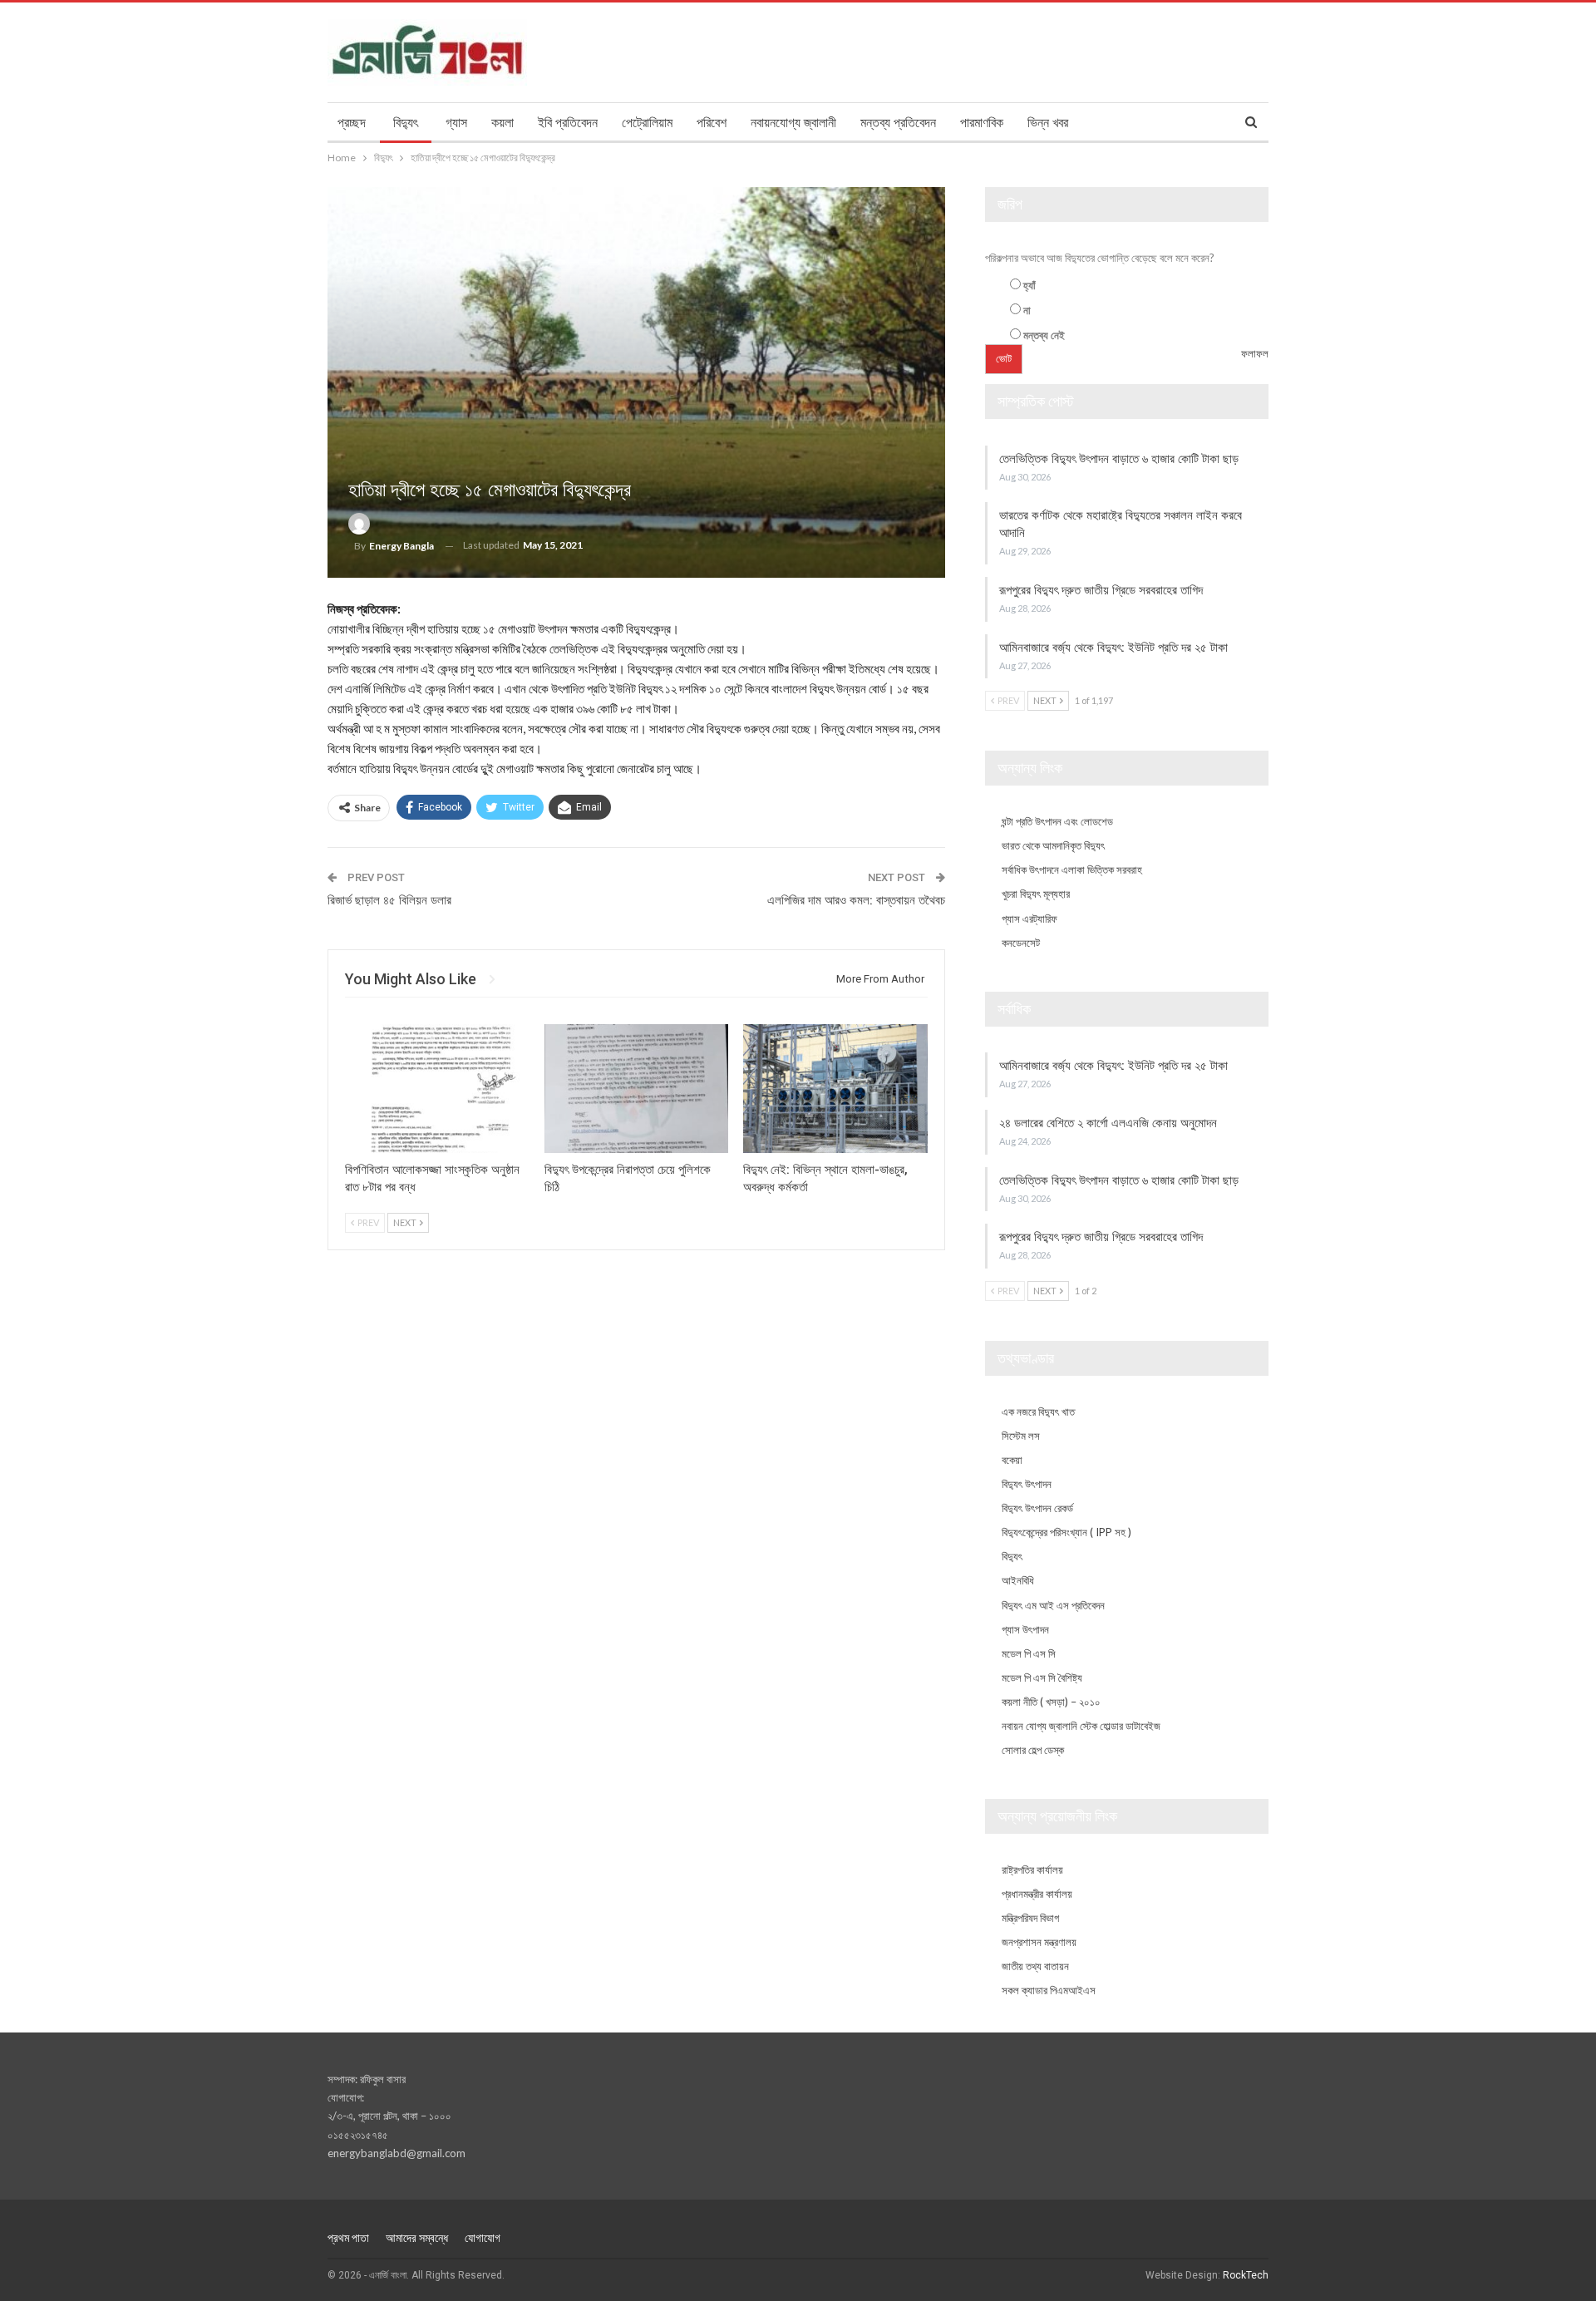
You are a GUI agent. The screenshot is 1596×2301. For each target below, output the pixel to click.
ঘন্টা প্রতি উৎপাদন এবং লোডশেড (1057, 821)
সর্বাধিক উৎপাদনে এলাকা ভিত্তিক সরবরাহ (1072, 870)
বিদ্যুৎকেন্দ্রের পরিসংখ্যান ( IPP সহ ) (1066, 1532)
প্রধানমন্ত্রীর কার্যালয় (1037, 1894)
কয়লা (502, 123)
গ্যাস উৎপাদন (1025, 1629)
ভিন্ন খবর (1048, 123)
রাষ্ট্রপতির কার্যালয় (1032, 1870)
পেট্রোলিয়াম (647, 123)
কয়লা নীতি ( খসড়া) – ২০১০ (1051, 1702)
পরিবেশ (712, 123)
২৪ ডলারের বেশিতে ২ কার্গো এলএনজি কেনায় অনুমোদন (1110, 1123)
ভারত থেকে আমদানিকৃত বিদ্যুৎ (1053, 845)
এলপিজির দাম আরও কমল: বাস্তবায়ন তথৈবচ (856, 900)
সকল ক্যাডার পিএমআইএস (1049, 1990)
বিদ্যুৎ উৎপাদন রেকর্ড (1037, 1508)
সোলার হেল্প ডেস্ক (1033, 1750)
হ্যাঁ (1030, 285)
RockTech (1246, 2275)
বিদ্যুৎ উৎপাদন (1027, 1484)
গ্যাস (456, 123)
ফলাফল (1255, 353)
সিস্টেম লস (1021, 1436)
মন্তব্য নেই (1044, 335)
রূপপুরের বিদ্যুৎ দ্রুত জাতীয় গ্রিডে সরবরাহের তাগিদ (1101, 590)
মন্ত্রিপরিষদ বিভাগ (1030, 1918)
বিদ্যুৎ (406, 123)
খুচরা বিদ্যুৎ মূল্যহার (1036, 894)
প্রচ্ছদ (352, 123)
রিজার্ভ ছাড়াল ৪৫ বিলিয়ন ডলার (389, 900)
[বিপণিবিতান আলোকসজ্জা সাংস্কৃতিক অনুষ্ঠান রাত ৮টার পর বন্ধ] (437, 1089)
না (1027, 310)
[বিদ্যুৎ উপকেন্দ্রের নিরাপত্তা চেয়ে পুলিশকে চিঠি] (637, 1089)
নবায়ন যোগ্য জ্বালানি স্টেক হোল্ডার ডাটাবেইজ (1081, 1726)
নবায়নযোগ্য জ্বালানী (793, 123)
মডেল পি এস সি (1029, 1653)
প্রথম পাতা (348, 2238)
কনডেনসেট (1021, 943)
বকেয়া (1012, 1460)
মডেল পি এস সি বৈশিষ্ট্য (1042, 1678)
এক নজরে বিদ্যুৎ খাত (1038, 1412)
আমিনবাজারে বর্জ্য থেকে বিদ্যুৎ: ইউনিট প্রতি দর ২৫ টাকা (1115, 648)
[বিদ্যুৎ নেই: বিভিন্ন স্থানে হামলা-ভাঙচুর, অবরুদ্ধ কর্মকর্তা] (835, 1089)
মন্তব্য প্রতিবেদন (898, 123)
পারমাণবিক (982, 123)
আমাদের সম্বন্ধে (417, 2238)
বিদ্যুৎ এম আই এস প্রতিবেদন (1053, 1605)
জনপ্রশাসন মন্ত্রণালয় (1039, 1942)
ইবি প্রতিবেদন (568, 123)
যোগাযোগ (483, 2238)
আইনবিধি (1018, 1580)
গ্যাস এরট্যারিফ (1030, 919)
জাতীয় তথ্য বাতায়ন (1035, 1966)
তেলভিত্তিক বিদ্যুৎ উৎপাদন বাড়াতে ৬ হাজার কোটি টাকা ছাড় (1121, 459)
